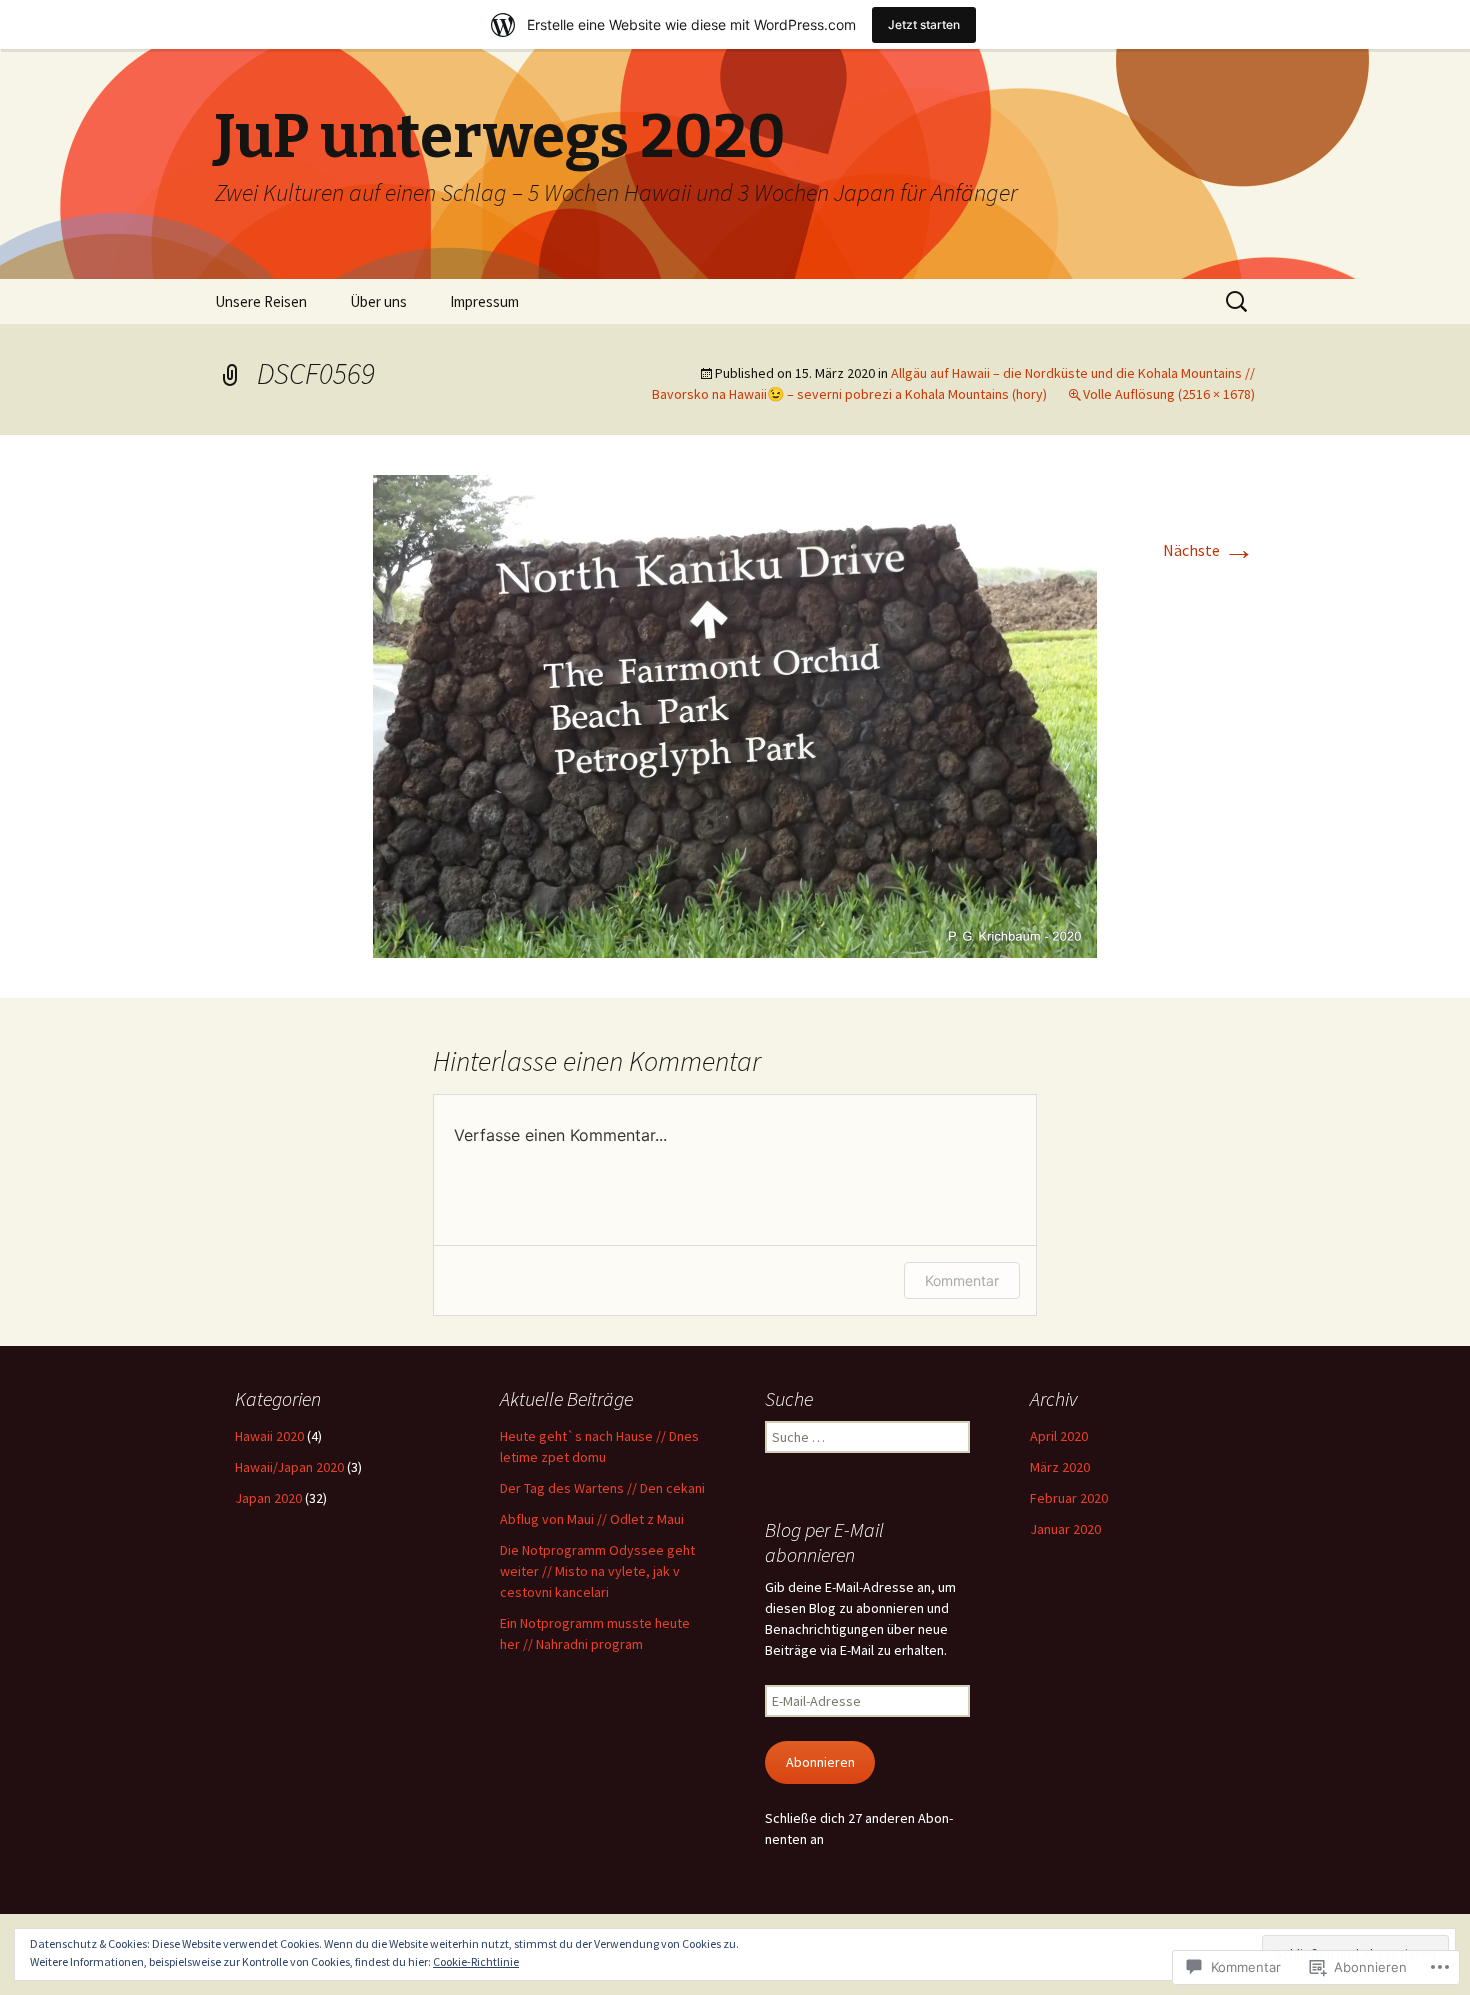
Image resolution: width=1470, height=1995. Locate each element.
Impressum (484, 301)
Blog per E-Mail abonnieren (824, 1542)
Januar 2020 (1065, 1529)
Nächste (1209, 550)
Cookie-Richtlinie (476, 1961)
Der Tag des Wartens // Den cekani (602, 1488)
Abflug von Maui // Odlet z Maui (592, 1519)
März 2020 (1060, 1467)
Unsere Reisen (261, 301)
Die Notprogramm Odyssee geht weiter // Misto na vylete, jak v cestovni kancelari (597, 1571)
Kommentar (962, 1280)
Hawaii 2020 (269, 1436)
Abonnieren (820, 1762)
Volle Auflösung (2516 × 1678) (1169, 394)
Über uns (378, 301)
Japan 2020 (268, 1498)
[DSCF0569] (735, 714)
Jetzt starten (924, 24)
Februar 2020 (1069, 1498)
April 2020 (1059, 1436)
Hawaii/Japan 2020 (289, 1467)
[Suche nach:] (1238, 302)
